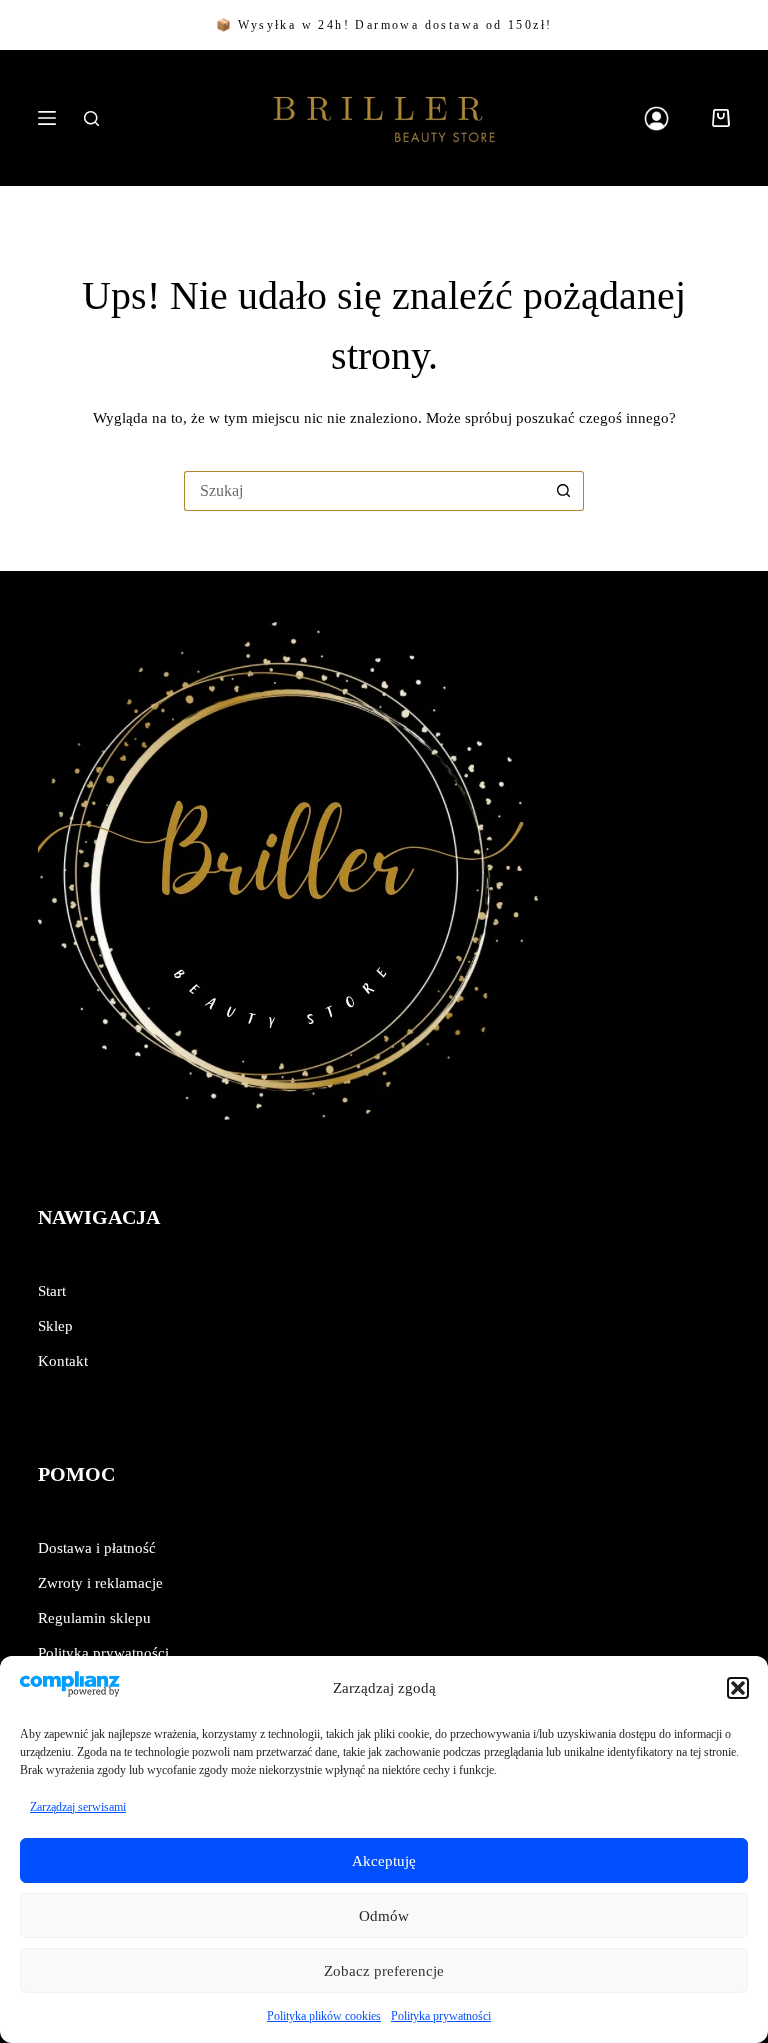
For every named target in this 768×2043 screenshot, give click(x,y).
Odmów (384, 1916)
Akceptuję (384, 1861)
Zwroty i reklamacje (100, 1583)
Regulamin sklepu (94, 1618)
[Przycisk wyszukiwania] (564, 491)
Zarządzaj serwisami (78, 1807)
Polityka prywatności (441, 2016)
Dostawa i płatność (97, 1548)
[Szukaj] (91, 118)
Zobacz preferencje (384, 1971)
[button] (738, 1688)
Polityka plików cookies (324, 2016)
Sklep (55, 1326)
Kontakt (63, 1361)
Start (52, 1291)
